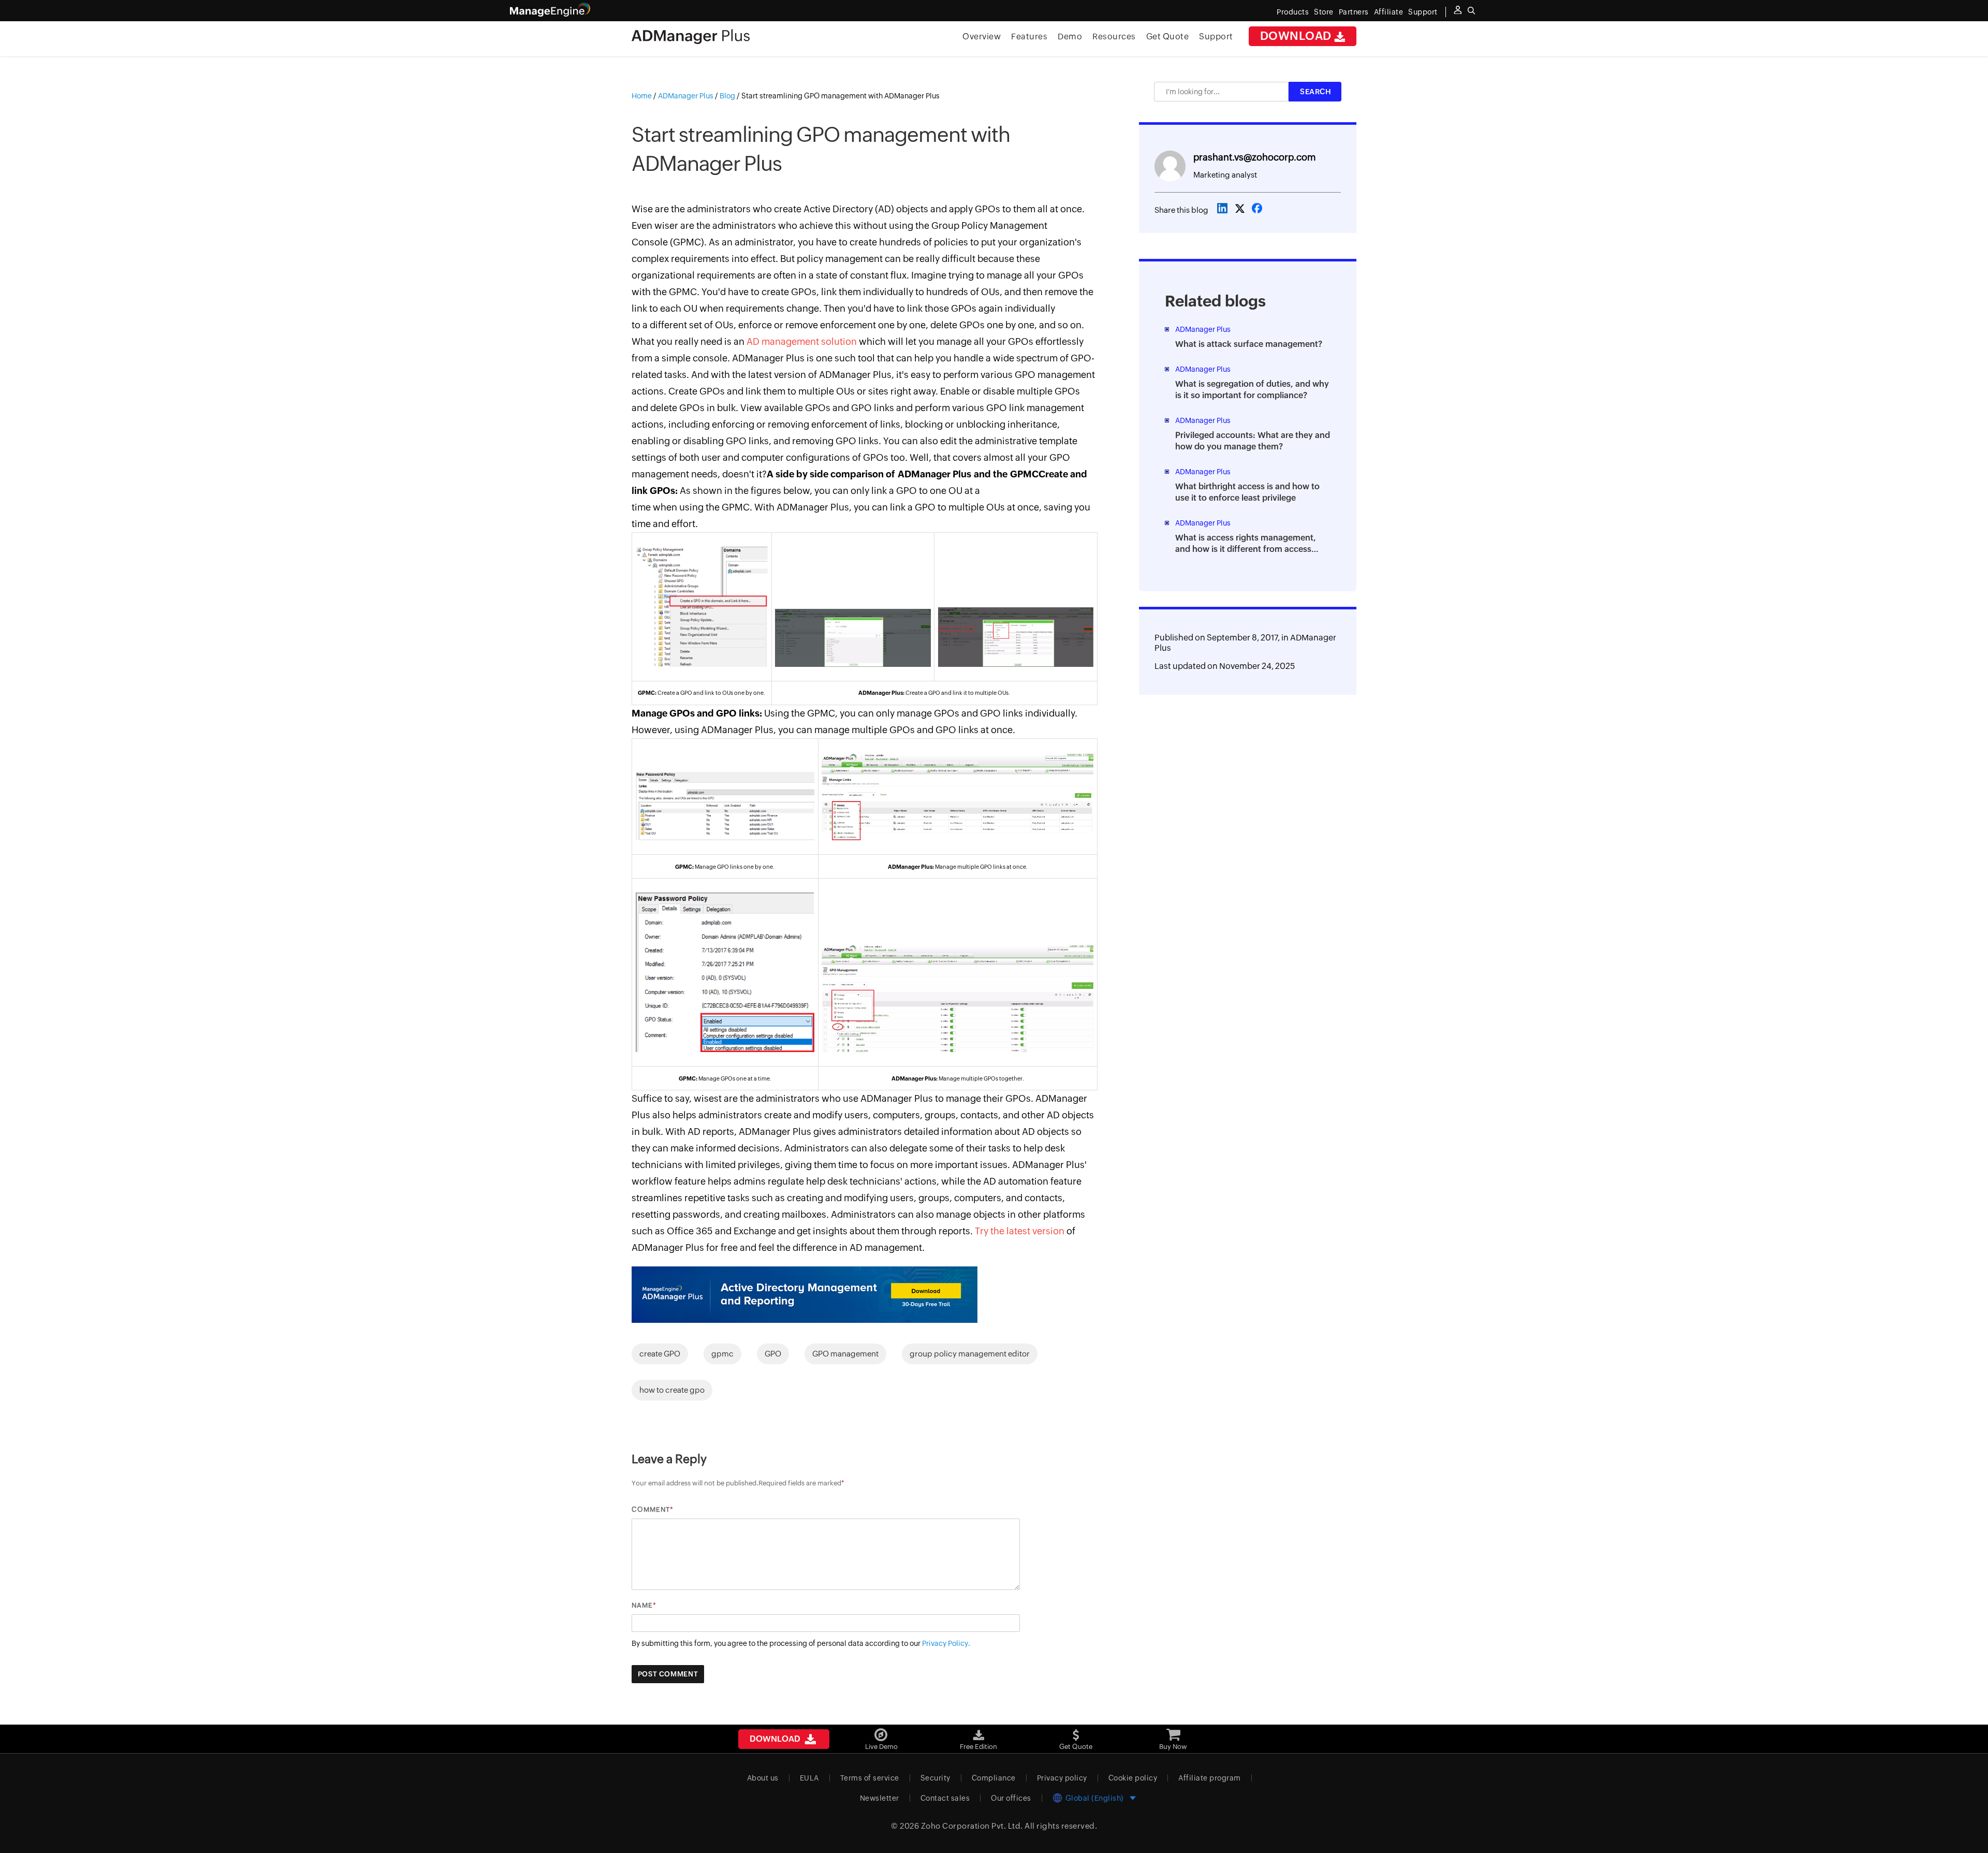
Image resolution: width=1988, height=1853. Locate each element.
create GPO (660, 1354)
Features (1029, 37)
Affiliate (1389, 12)
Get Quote (1168, 37)
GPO (773, 1354)
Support (1216, 37)
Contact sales (945, 1798)
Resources (1114, 37)
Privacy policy (1062, 1778)
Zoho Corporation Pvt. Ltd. (972, 1826)
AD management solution (802, 341)
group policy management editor (970, 1354)
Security (935, 1778)
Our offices (1011, 1798)
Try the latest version (1020, 1231)
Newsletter (880, 1798)
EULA (809, 1778)
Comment (651, 1509)
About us (763, 1778)
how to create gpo (672, 1390)
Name (642, 1605)
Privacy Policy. (946, 1643)
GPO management (845, 1354)
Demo (1070, 37)
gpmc (722, 1354)
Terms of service (870, 1778)
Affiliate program (1210, 1778)
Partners (1354, 12)
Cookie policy (1133, 1778)
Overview (982, 37)
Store (1324, 12)
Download (1297, 36)
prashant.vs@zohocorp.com (1254, 157)
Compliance (994, 1778)
